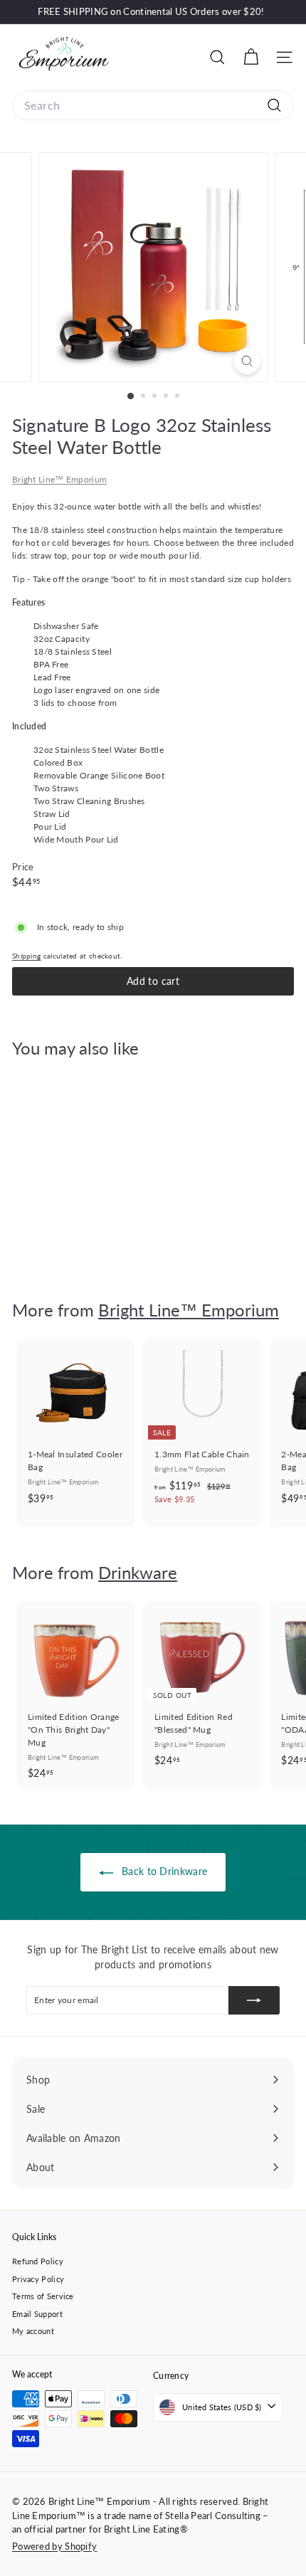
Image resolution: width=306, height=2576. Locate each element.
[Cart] (251, 57)
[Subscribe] (254, 2000)
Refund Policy (38, 2261)
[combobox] (153, 105)
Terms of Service (43, 2296)
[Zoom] (247, 361)
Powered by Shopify (54, 2546)
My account (33, 2331)
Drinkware (138, 1572)
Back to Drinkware (163, 1871)
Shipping (26, 956)
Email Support (37, 2314)
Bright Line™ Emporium (59, 479)
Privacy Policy (38, 2279)
